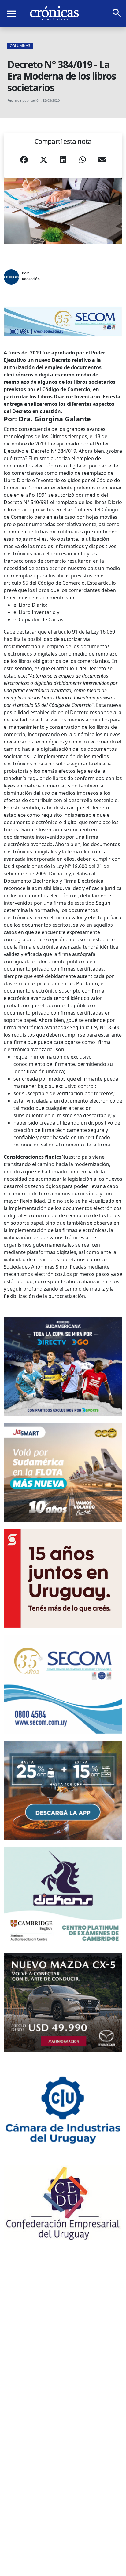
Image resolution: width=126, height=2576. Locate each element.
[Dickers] (63, 1897)
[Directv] (63, 1366)
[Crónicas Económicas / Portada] (54, 13)
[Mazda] (63, 2002)
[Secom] (63, 322)
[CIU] (63, 2109)
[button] (24, 162)
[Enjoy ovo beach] (63, 1791)
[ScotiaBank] (63, 1578)
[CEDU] (63, 2203)
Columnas (20, 46)
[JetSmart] (63, 1472)
